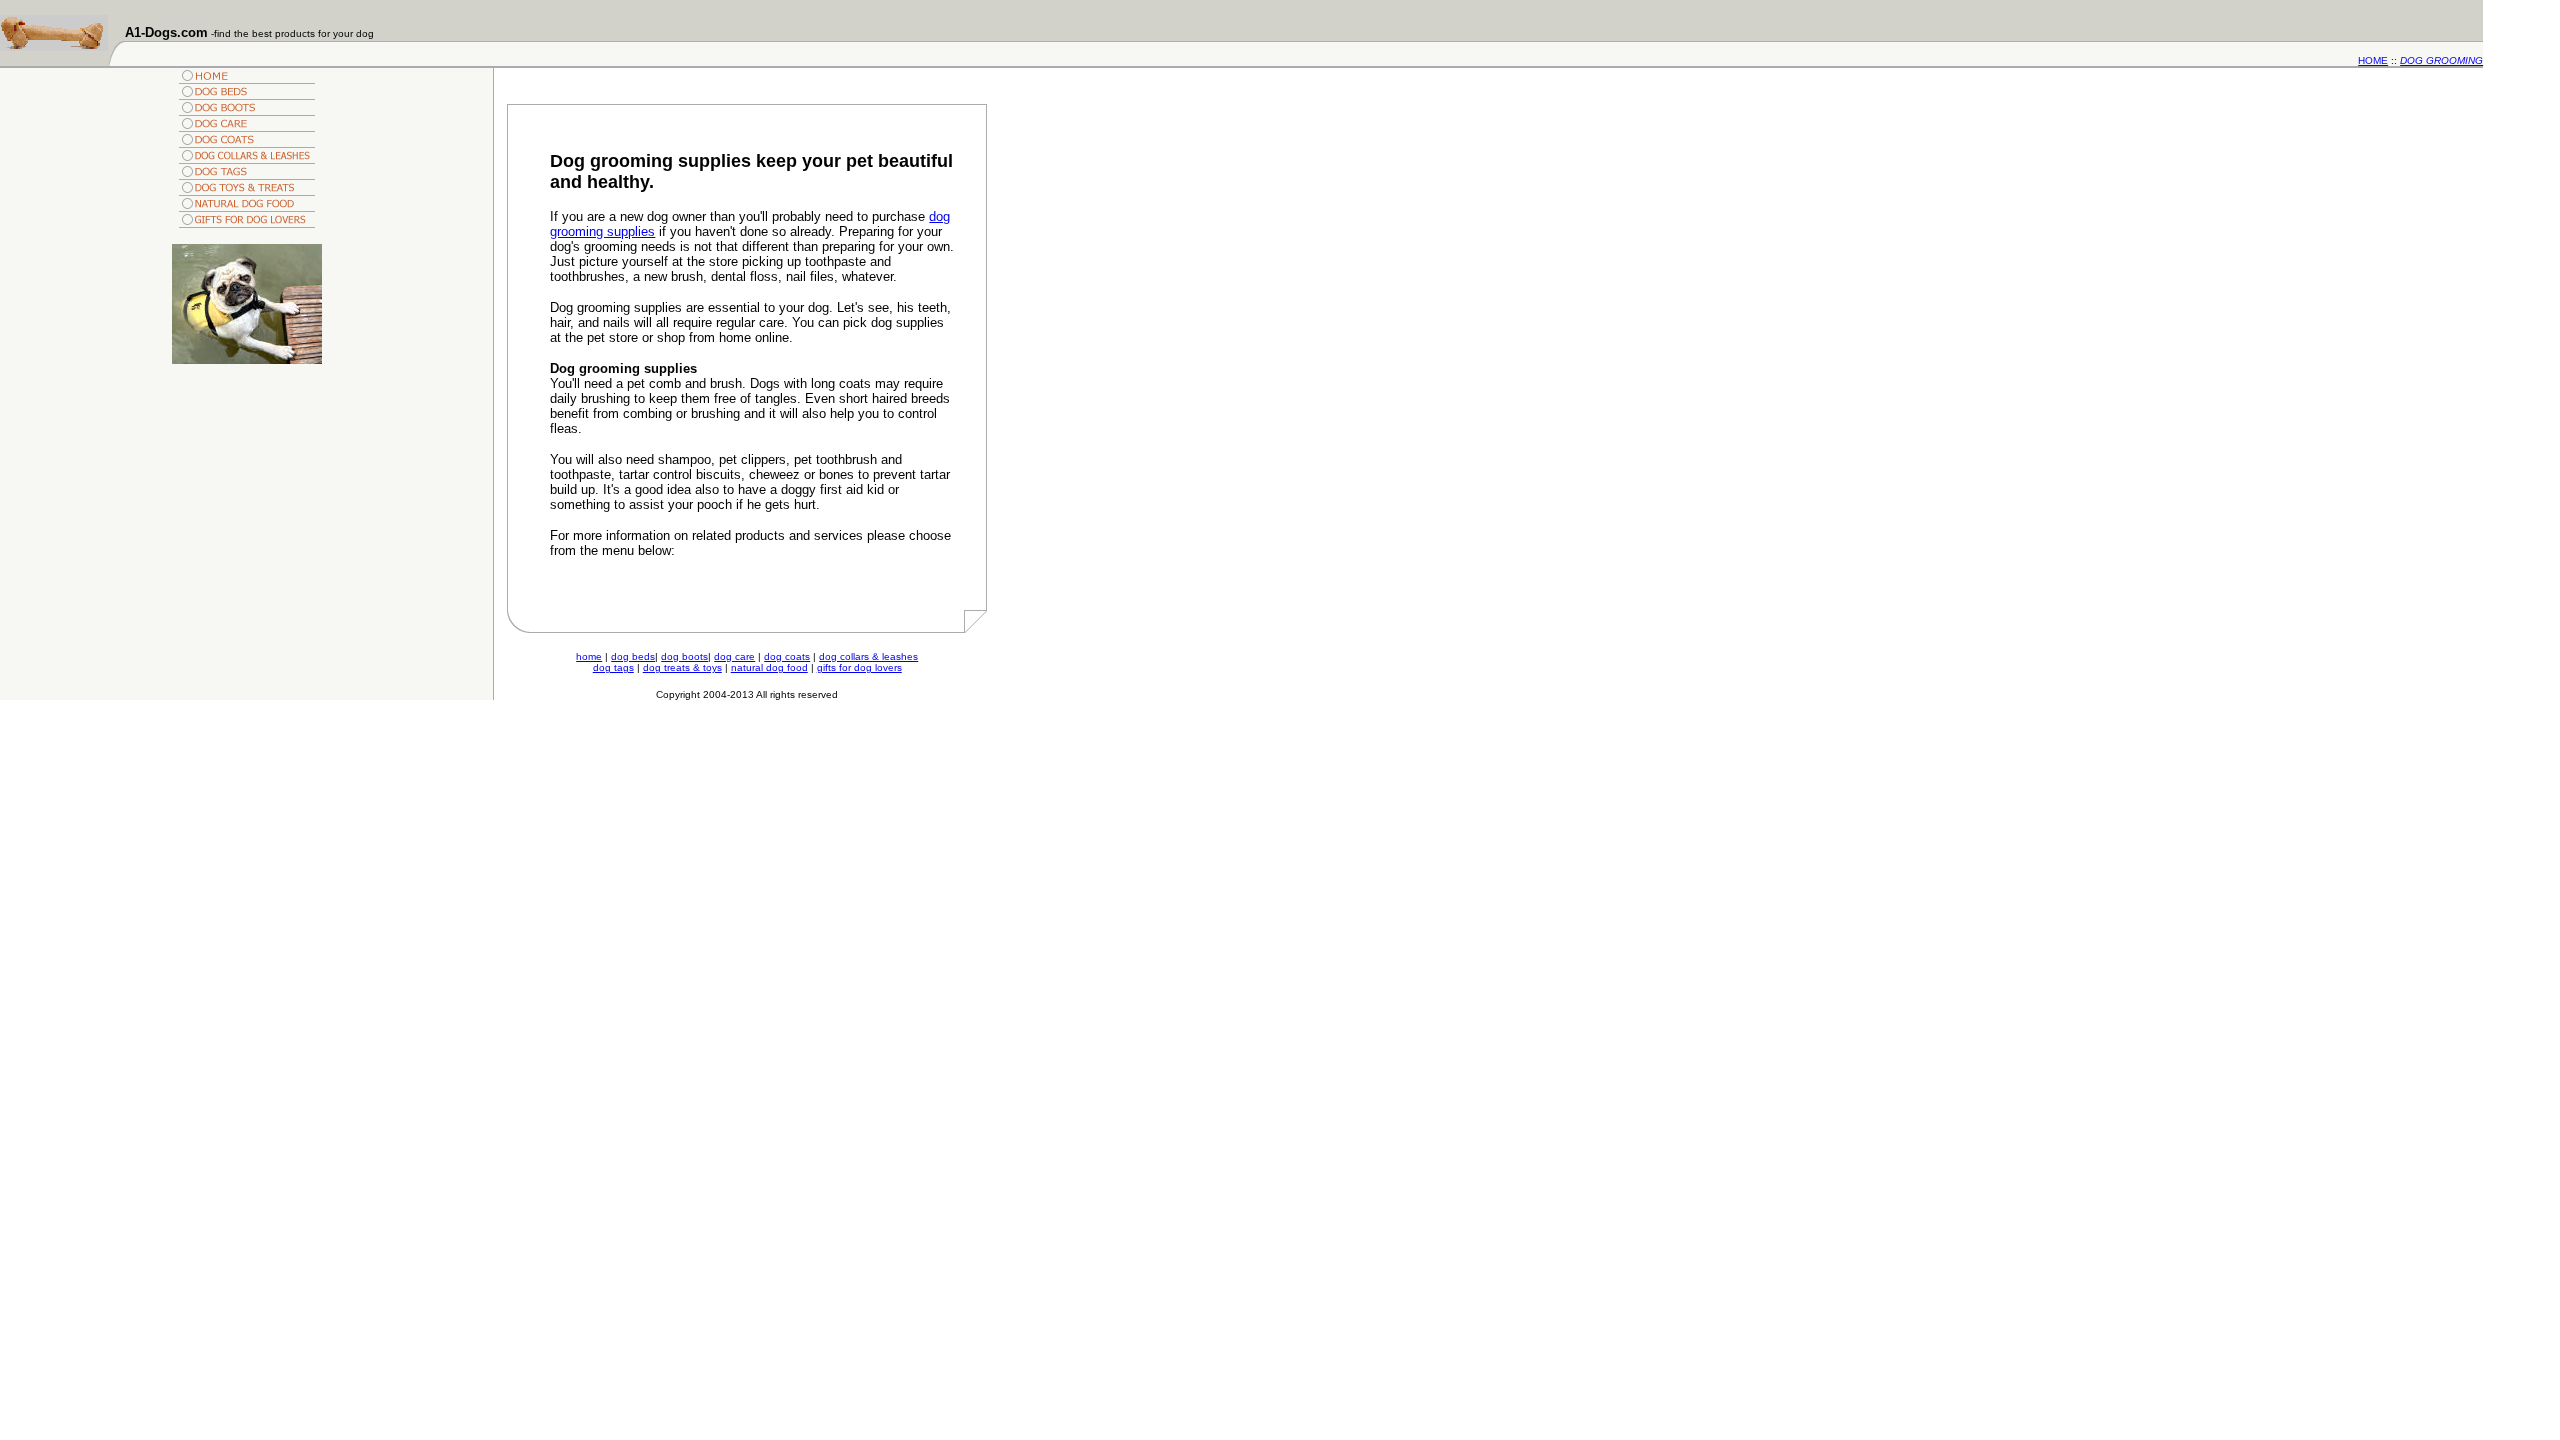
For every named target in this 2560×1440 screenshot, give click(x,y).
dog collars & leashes (868, 656)
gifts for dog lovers (859, 667)
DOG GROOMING (2441, 60)
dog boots (684, 656)
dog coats (787, 656)
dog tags (613, 667)
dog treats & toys (682, 667)
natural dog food (769, 667)
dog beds (633, 656)
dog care (734, 656)
